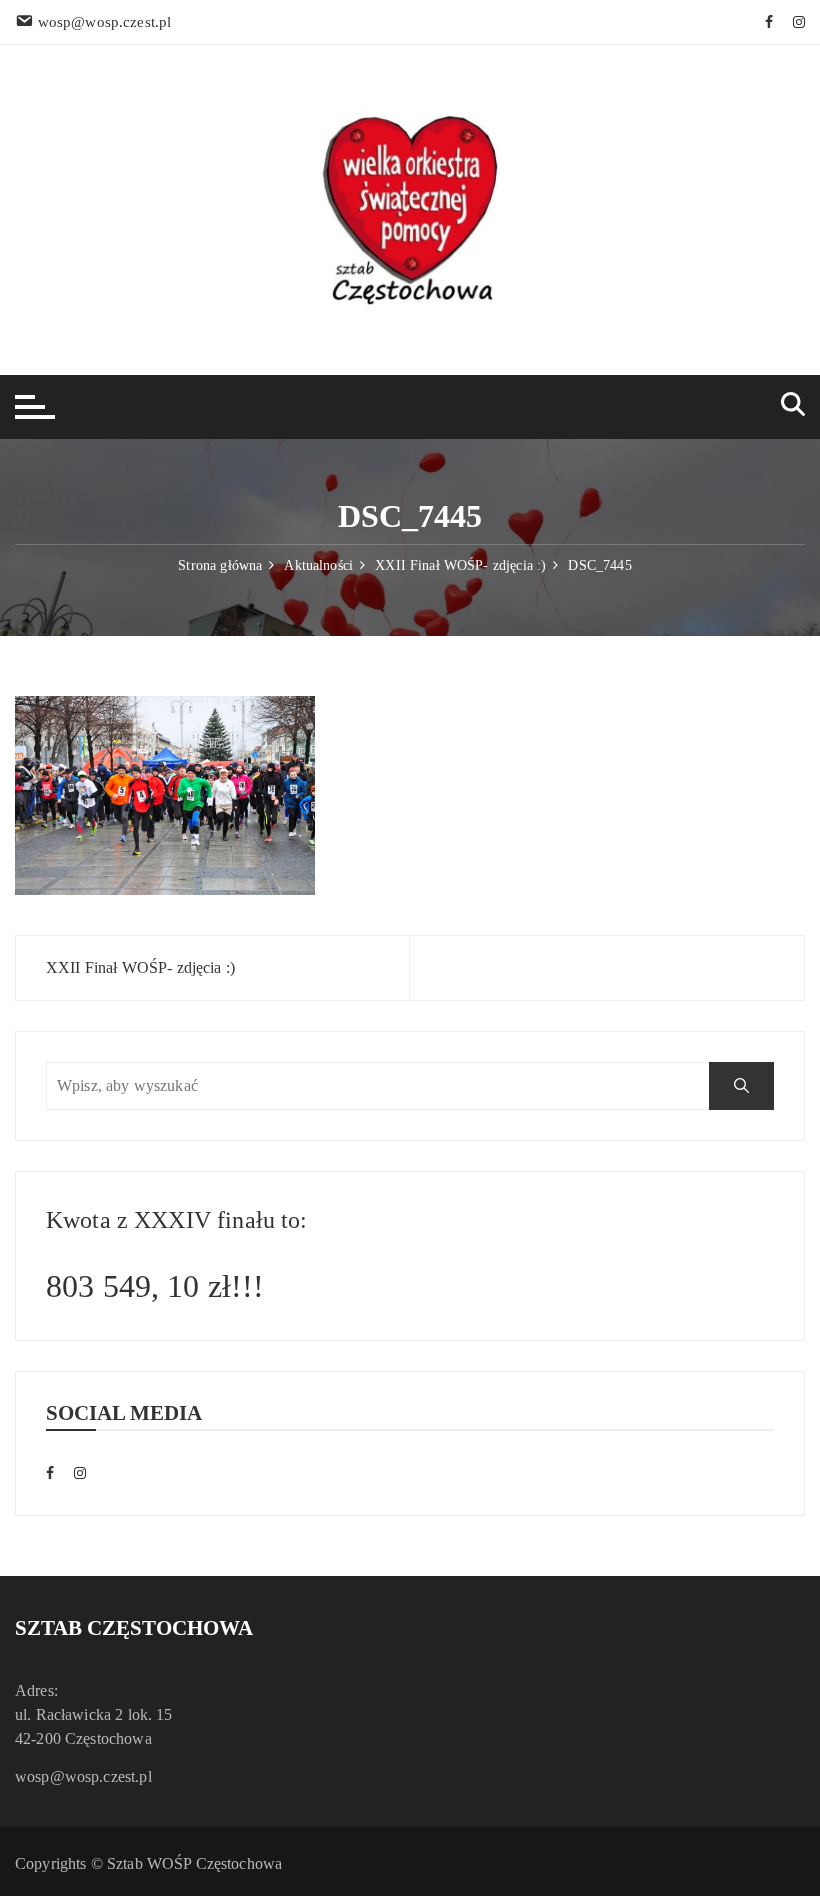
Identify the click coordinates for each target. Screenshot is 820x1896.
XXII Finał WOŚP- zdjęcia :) (140, 967)
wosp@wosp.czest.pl (83, 1776)
